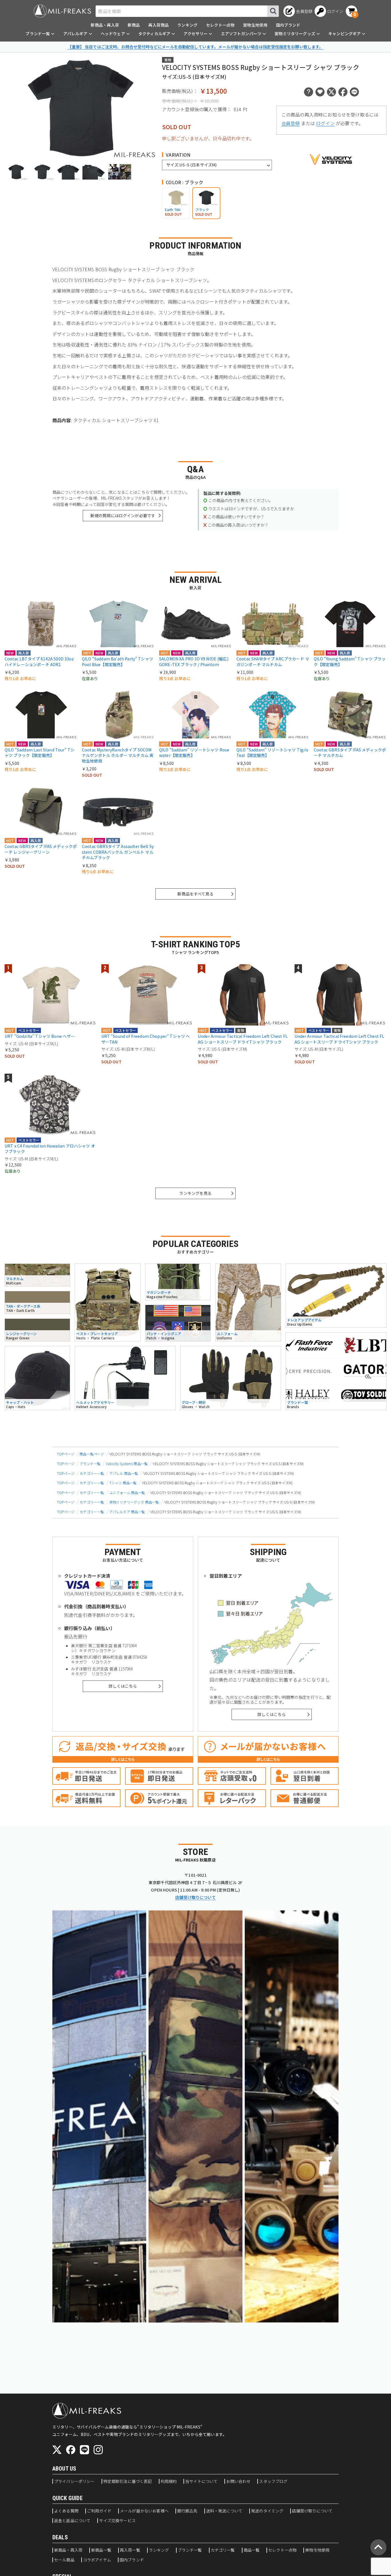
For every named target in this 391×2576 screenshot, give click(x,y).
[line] (84, 2450)
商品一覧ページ (92, 1454)
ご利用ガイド (99, 2511)
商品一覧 (252, 2550)
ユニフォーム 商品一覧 (127, 1492)
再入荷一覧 (130, 2550)
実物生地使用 (255, 25)
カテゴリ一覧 (223, 2550)
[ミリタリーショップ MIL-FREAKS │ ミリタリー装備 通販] (62, 11)
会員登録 (291, 123)
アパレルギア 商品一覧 (127, 1512)
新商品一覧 (101, 2550)
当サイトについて (201, 2481)
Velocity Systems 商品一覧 (127, 1464)
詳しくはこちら (123, 1686)
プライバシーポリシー (74, 2481)
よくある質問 (66, 2511)
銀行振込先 (187, 2511)
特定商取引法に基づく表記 (128, 2481)
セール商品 (64, 2560)
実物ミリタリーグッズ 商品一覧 (134, 1502)
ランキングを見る (195, 1193)
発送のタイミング (267, 2511)
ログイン (325, 123)
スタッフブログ (273, 2481)
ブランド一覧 (90, 1464)
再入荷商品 (158, 25)
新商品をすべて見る (195, 894)
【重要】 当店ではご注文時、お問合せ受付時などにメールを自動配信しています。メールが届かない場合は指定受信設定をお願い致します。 (195, 47)
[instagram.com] (98, 2450)
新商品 (134, 25)
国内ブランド (288, 25)
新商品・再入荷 (105, 25)
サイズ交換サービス (117, 2521)
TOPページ (66, 1454)
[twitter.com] (57, 2450)
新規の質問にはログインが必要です (123, 515)
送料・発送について (224, 2511)
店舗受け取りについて (195, 1897)
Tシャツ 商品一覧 (123, 1483)
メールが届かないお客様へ (144, 2511)
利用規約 (169, 2481)
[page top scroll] (378, 2547)
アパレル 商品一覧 (124, 1473)
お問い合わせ (238, 2481)
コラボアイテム (97, 2560)
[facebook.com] (71, 2450)
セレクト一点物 (220, 25)
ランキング (187, 25)
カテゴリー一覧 (92, 1473)
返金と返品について (72, 2521)
